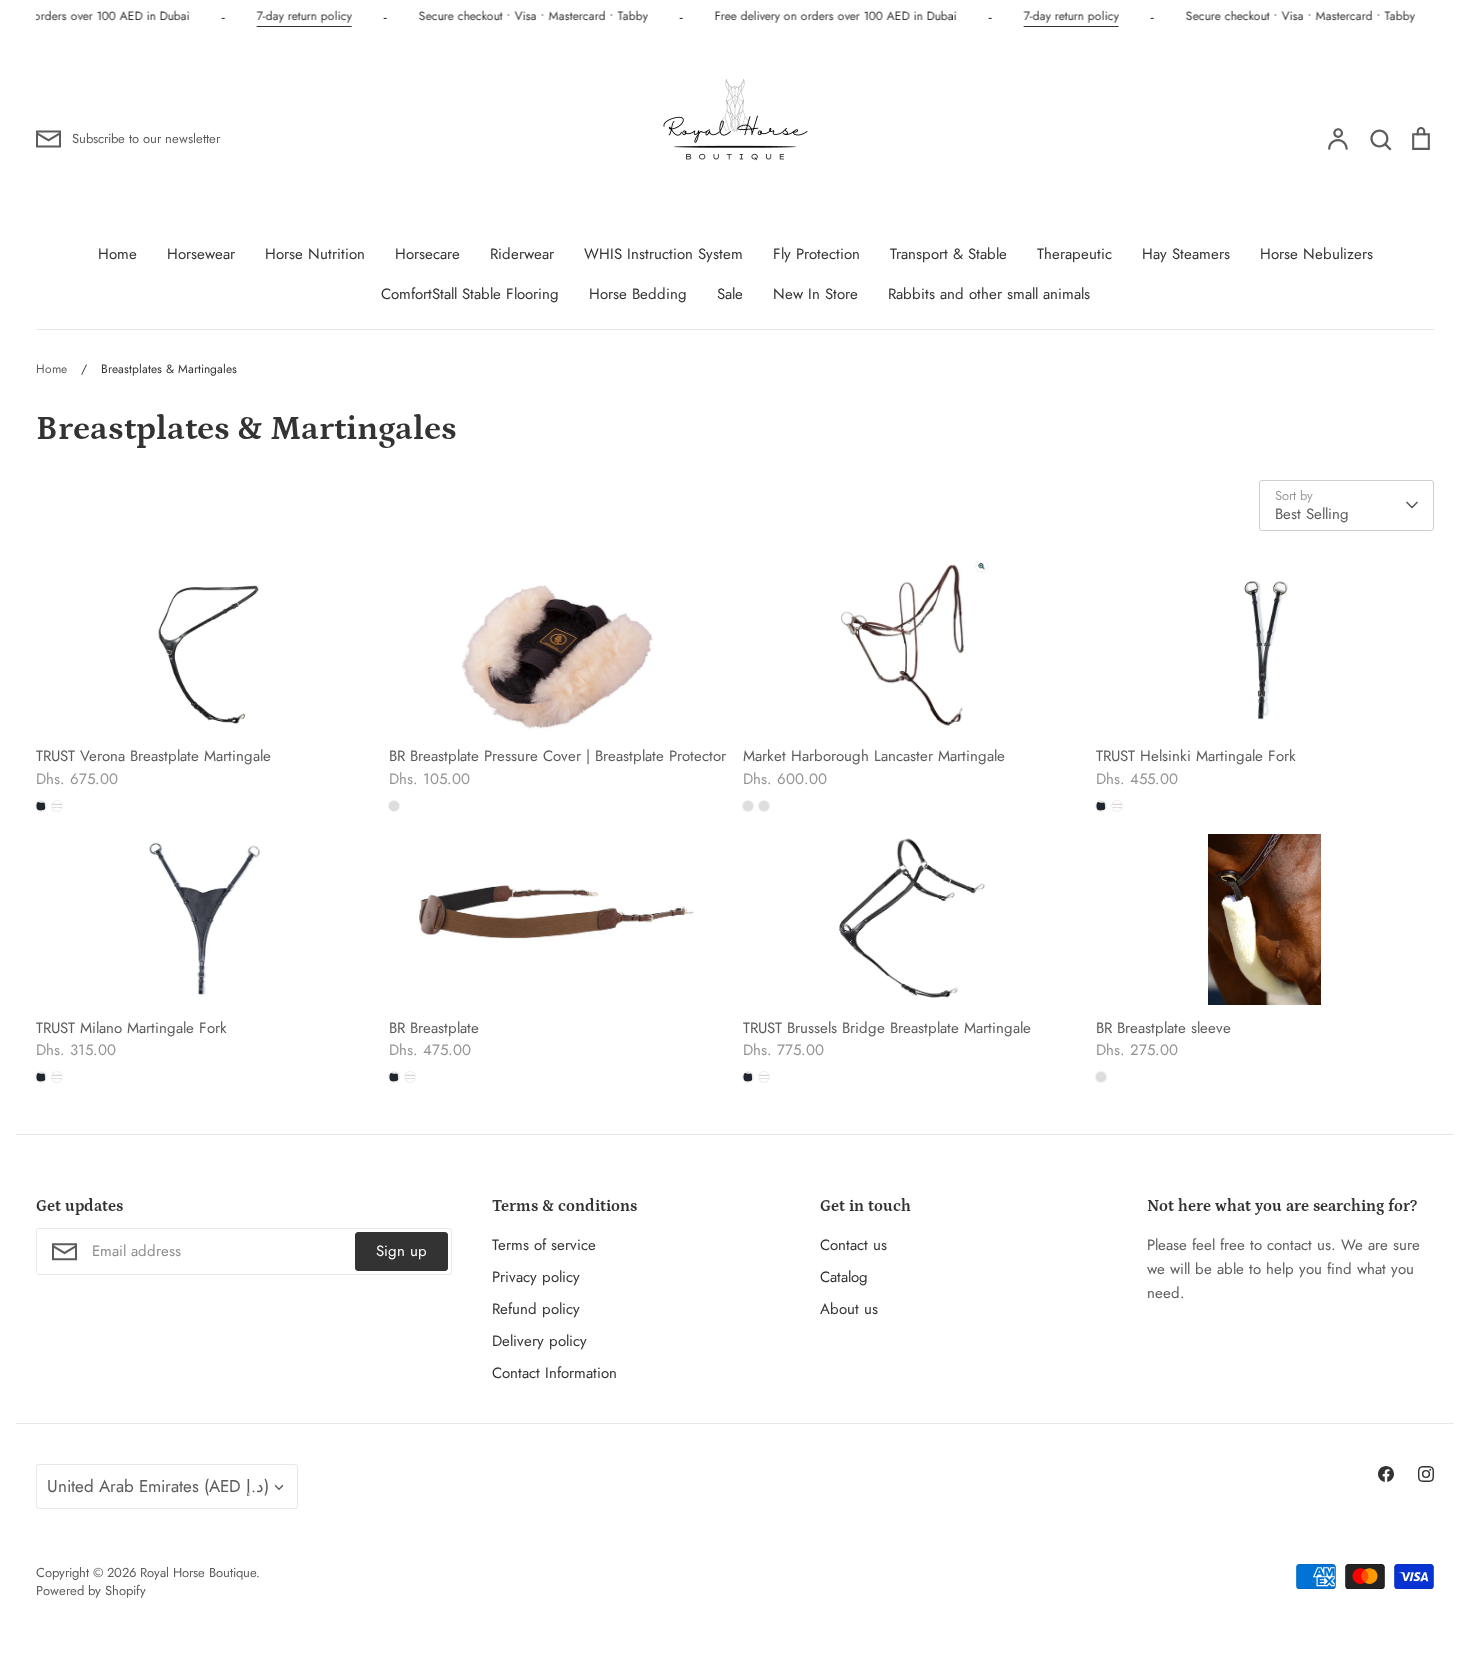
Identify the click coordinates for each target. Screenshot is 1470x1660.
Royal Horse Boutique (198, 1572)
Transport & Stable (948, 254)
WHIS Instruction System (663, 254)
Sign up (401, 1251)
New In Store (815, 294)
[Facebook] (1386, 1474)
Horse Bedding (638, 294)
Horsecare (427, 254)
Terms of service (544, 1245)
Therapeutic (1074, 254)
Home (117, 254)
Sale (730, 294)
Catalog (844, 1277)
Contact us (853, 1245)
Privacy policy (536, 1277)
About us (849, 1309)
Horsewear (201, 254)
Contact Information (554, 1373)
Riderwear (522, 254)
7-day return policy (300, 16)
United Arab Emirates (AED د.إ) (158, 1486)
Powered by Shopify (91, 1590)
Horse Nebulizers (1316, 254)
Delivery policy (539, 1341)
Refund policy (536, 1309)
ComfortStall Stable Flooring (470, 294)
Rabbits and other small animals (989, 294)
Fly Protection (816, 254)
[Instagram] (1426, 1474)
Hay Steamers (1186, 254)
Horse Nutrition (315, 254)
